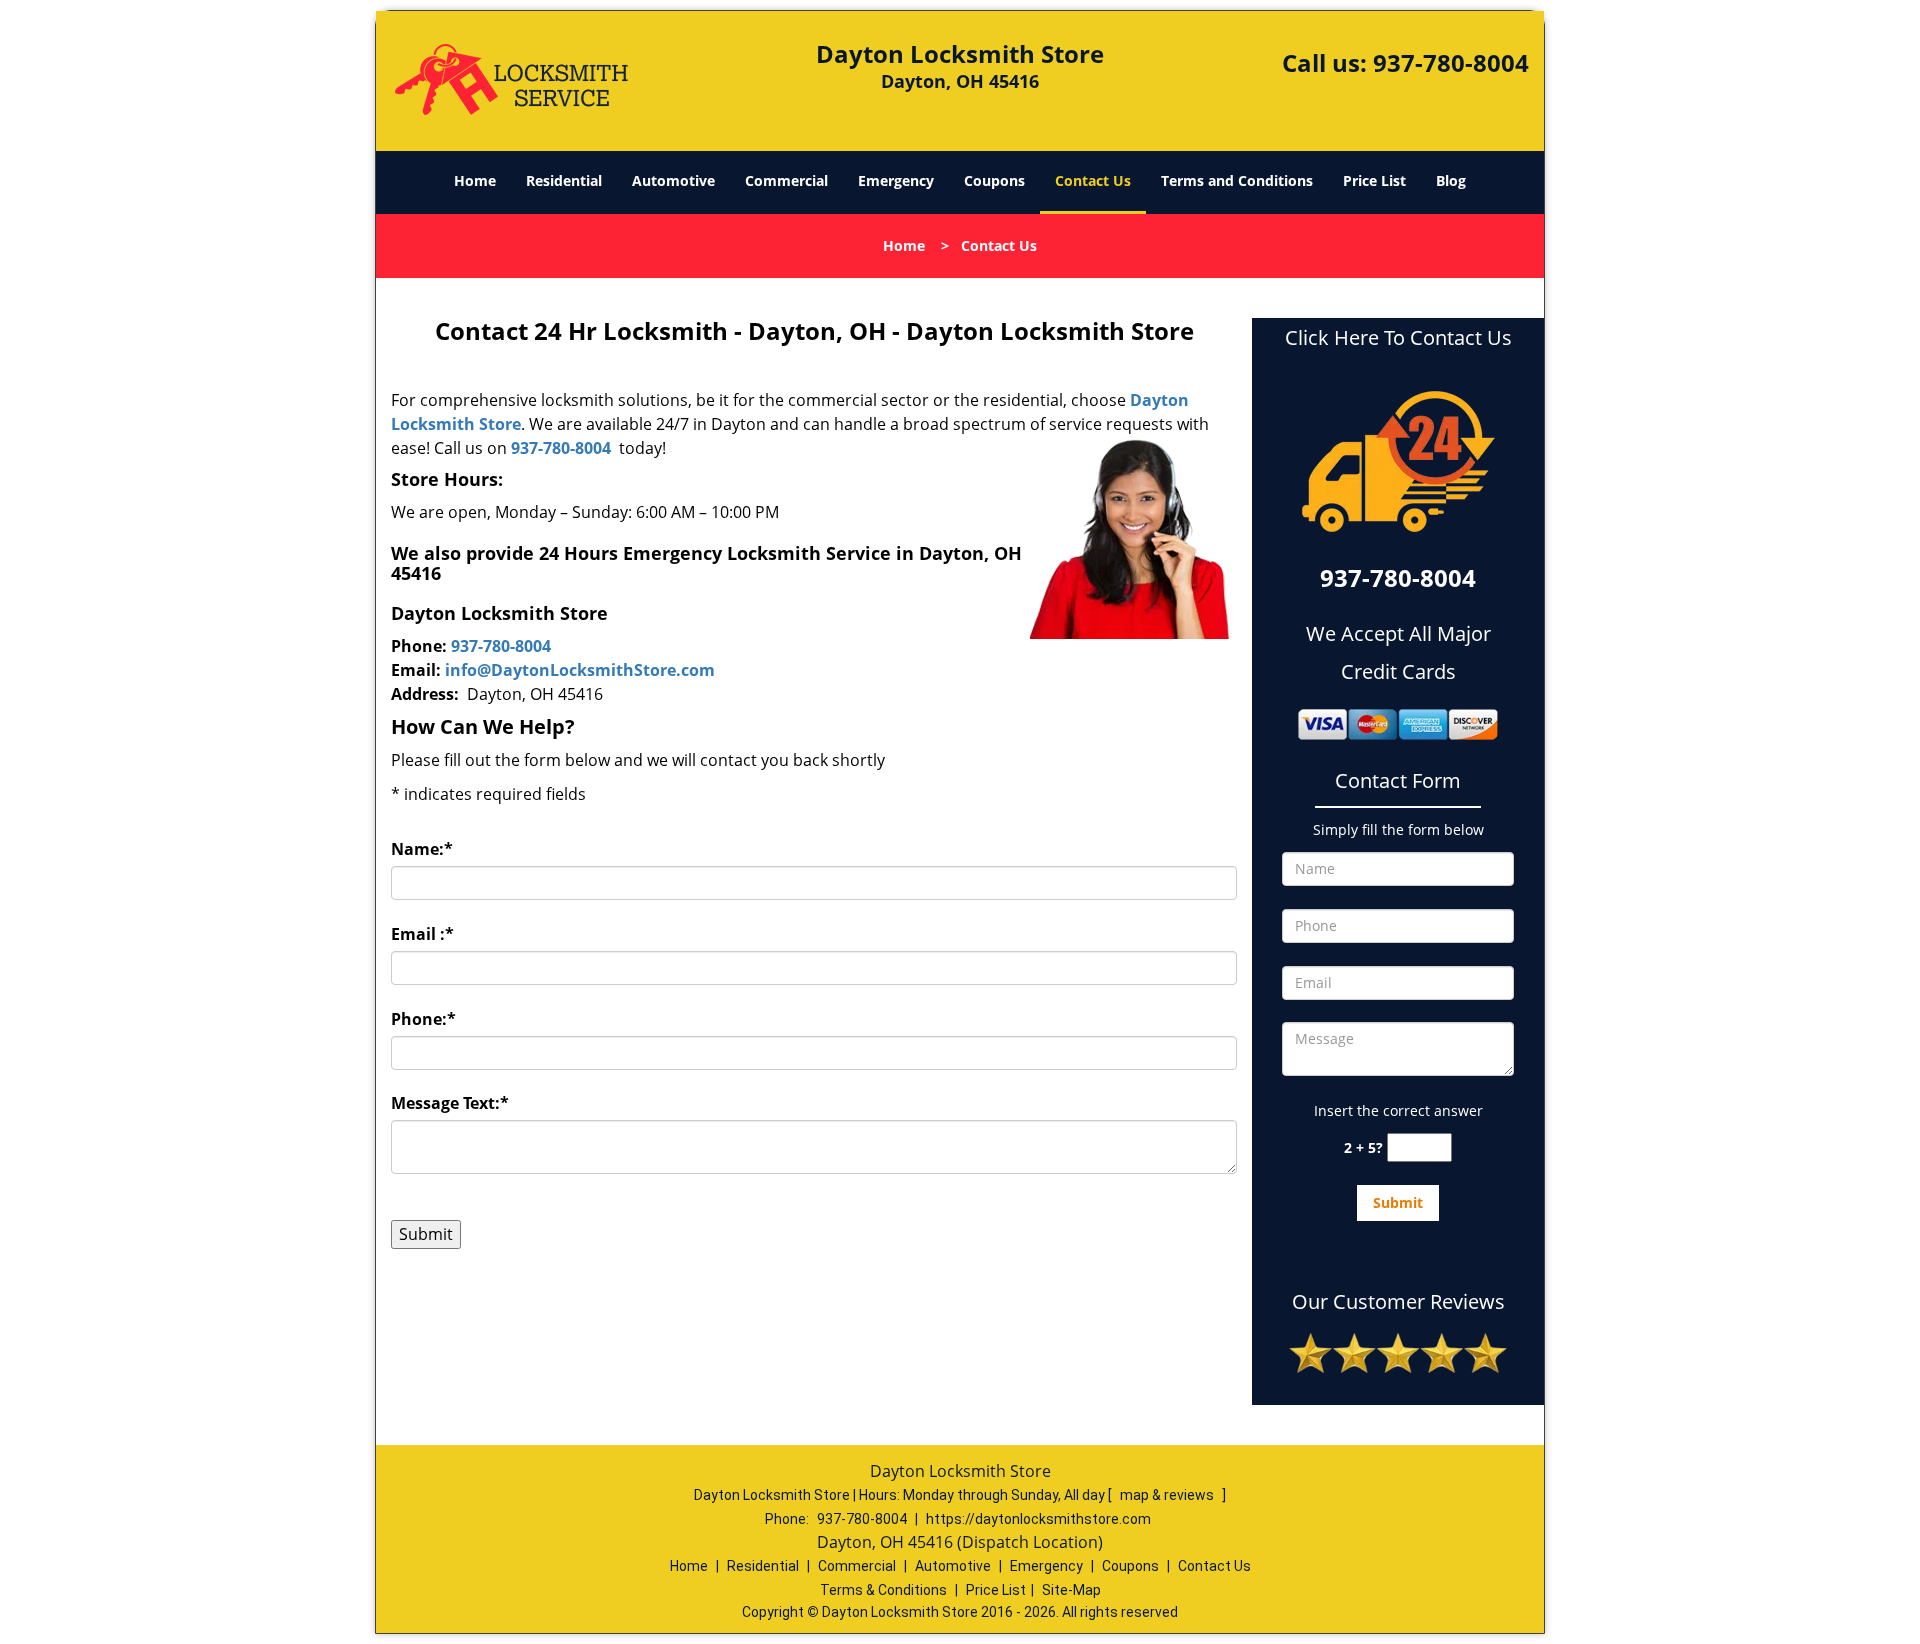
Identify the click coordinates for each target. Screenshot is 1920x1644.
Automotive (673, 180)
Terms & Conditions (883, 1590)
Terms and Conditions (1237, 180)
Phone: (423, 1019)
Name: (422, 849)
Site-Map (1071, 1590)
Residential (564, 180)
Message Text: (450, 1103)
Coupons (994, 180)
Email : (422, 934)
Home (475, 180)
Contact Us (1093, 180)
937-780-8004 (1451, 62)
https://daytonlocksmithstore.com (1038, 1519)
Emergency (896, 180)
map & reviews (1168, 1495)
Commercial (786, 180)
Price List (1374, 180)
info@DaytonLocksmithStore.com (580, 670)
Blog (1451, 180)
